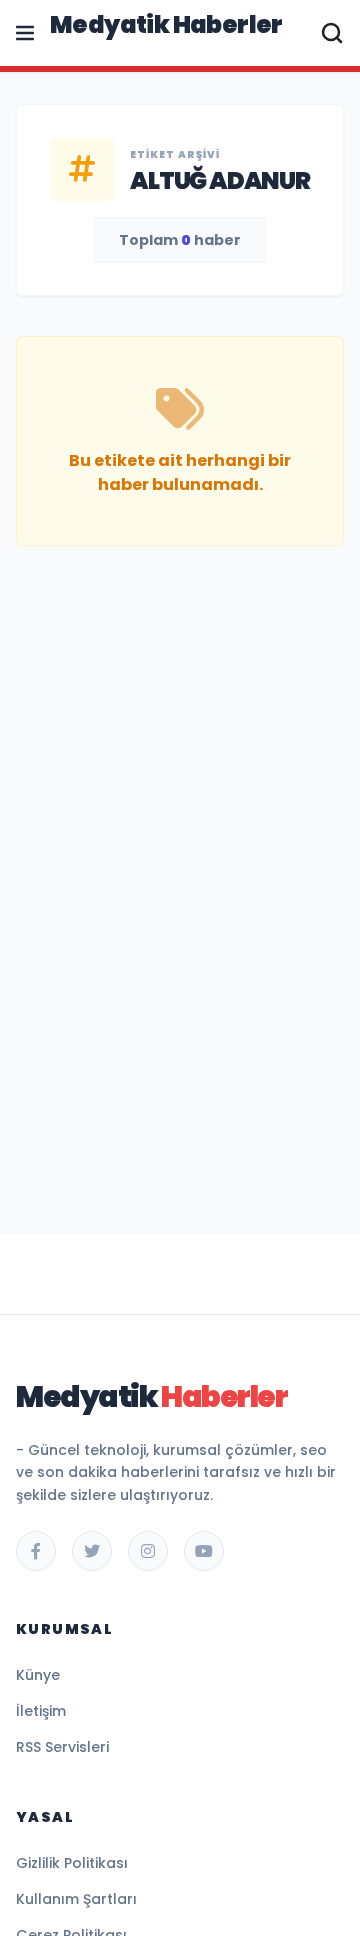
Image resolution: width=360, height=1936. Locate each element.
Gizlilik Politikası (72, 1863)
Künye (38, 1675)
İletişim (41, 1711)
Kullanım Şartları (76, 1899)
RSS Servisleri (62, 1747)
